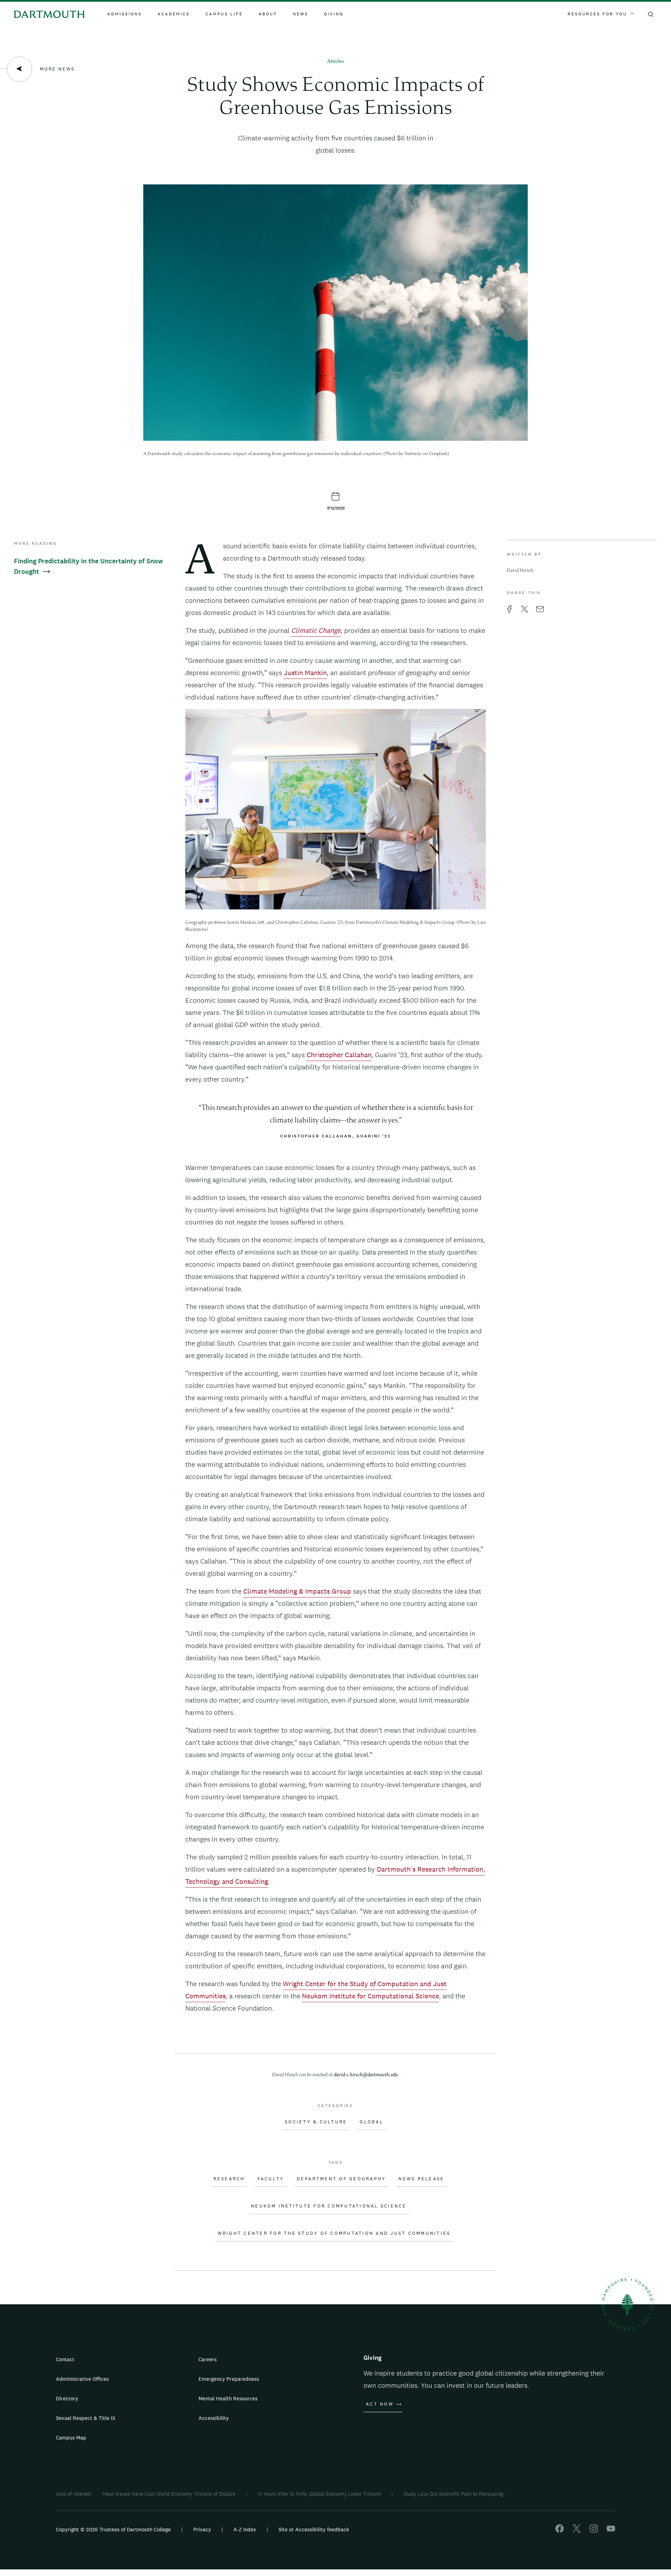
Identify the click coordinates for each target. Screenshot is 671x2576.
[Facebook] (560, 2531)
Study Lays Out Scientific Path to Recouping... (455, 2494)
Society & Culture (316, 2122)
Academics (174, 14)
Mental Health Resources (228, 2398)
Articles (335, 62)
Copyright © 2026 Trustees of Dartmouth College (113, 2529)
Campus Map (71, 2438)
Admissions (125, 14)
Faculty (271, 2179)
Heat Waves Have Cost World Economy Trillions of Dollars (169, 2494)
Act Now (380, 2404)
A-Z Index (245, 2529)
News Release (421, 2179)
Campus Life (224, 14)
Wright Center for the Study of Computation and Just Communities (334, 2233)
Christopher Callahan (339, 1055)
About (268, 14)
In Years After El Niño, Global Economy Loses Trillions (319, 2494)
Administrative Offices (82, 2379)
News (301, 14)
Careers (208, 2359)
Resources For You (597, 14)
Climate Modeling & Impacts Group (297, 1591)
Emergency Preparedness (229, 2379)
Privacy (202, 2529)
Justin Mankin (305, 673)
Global (371, 2122)
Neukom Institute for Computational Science (370, 1996)
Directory (67, 2398)
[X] (577, 2531)
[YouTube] (611, 2531)
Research (229, 2179)
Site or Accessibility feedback (314, 2529)
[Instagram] (594, 2531)
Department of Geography (341, 2179)
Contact (65, 2359)
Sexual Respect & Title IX (86, 2418)
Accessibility (214, 2418)
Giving (334, 14)
